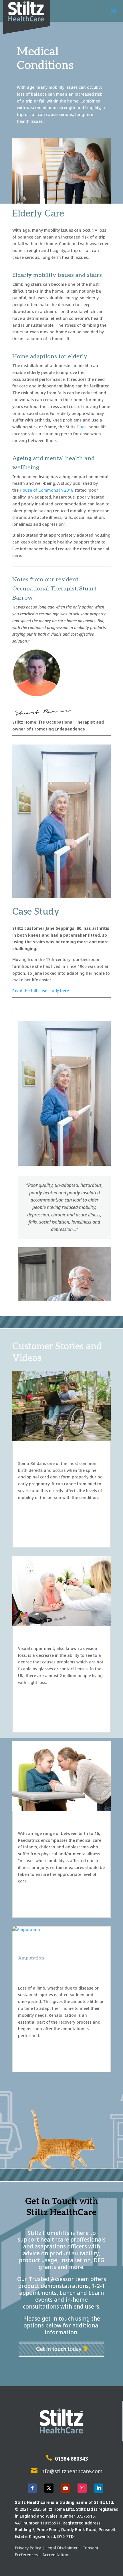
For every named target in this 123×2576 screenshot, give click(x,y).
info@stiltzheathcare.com (71, 2471)
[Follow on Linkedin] (99, 2488)
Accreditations (56, 2555)
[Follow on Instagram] (82, 2488)
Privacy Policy (28, 2548)
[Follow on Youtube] (66, 2488)
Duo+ (82, 427)
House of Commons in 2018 (46, 490)
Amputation (31, 1958)
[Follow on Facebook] (32, 2488)
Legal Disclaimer (62, 2548)
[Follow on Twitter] (49, 2488)
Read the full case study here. (41, 991)
